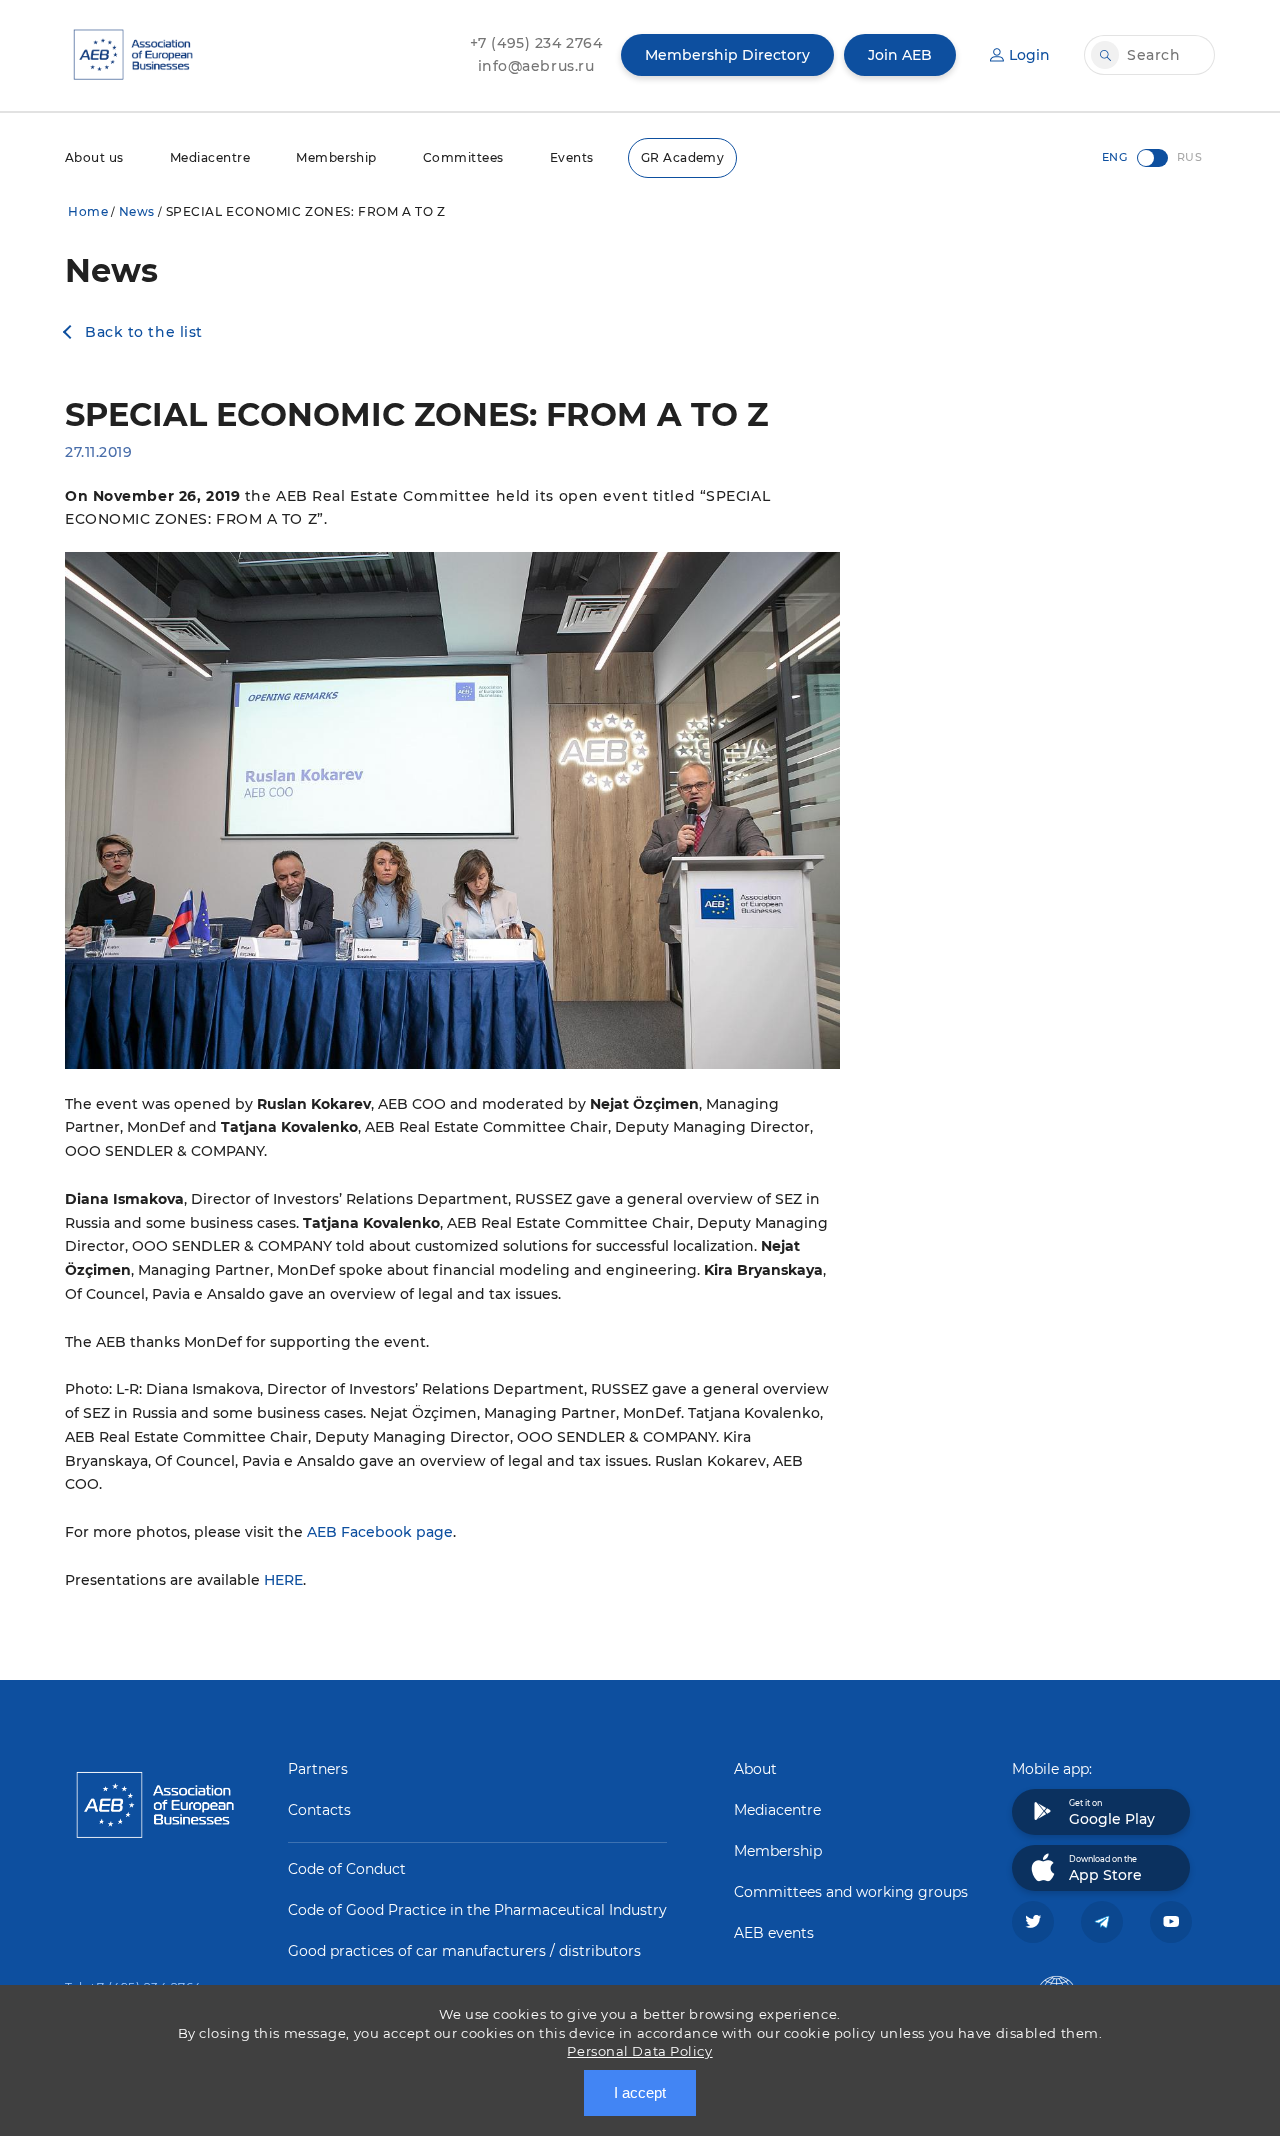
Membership (336, 157)
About (755, 1769)
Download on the (1105, 1869)
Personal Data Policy (639, 2051)
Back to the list (144, 332)
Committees (463, 157)
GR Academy (683, 157)
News (137, 211)
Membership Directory (727, 55)
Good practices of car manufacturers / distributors (464, 1951)
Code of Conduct (347, 1869)
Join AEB (900, 55)
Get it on (1112, 1813)
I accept (640, 2092)
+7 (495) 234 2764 (536, 43)
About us (94, 157)
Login (1029, 55)
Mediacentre (210, 157)
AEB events (774, 1933)
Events (572, 157)
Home (88, 211)
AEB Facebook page (380, 1532)
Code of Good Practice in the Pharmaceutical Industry (477, 1910)
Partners (318, 1769)
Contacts (319, 1810)
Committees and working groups (851, 1892)
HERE (283, 1580)
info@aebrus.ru (536, 66)
